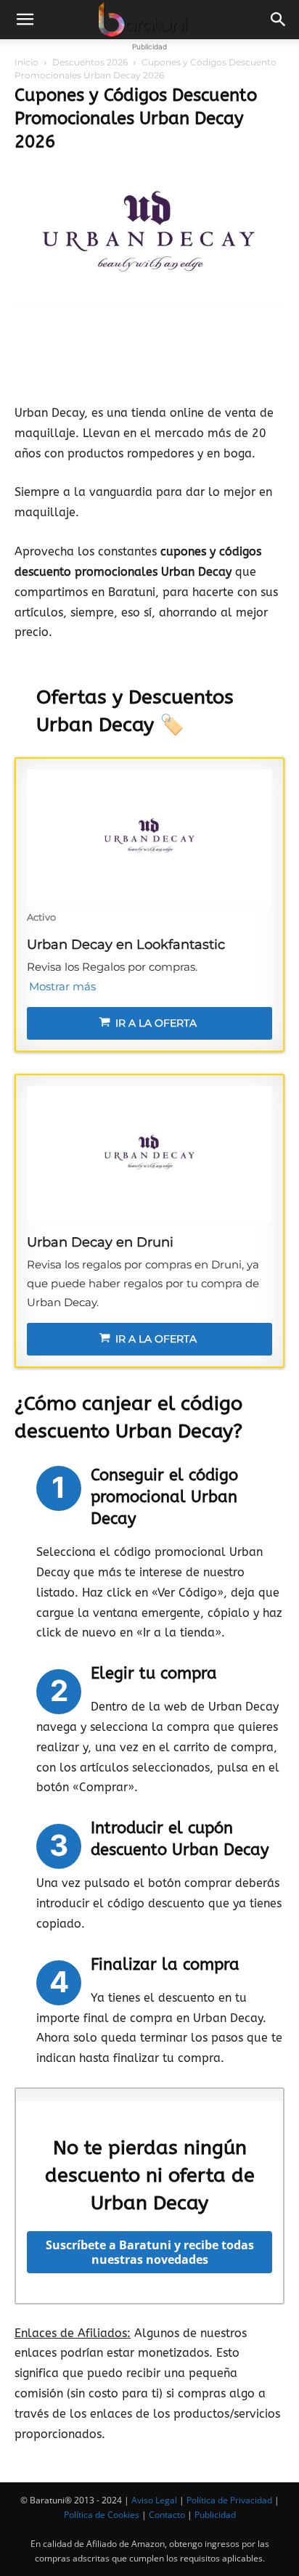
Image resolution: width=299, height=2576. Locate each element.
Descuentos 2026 (90, 62)
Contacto (167, 2515)
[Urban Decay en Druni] (149, 1155)
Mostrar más (62, 986)
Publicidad (215, 2515)
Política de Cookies (102, 2515)
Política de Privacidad (229, 2500)
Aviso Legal (154, 2500)
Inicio (26, 62)
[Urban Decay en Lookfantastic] (149, 839)
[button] (25, 20)
